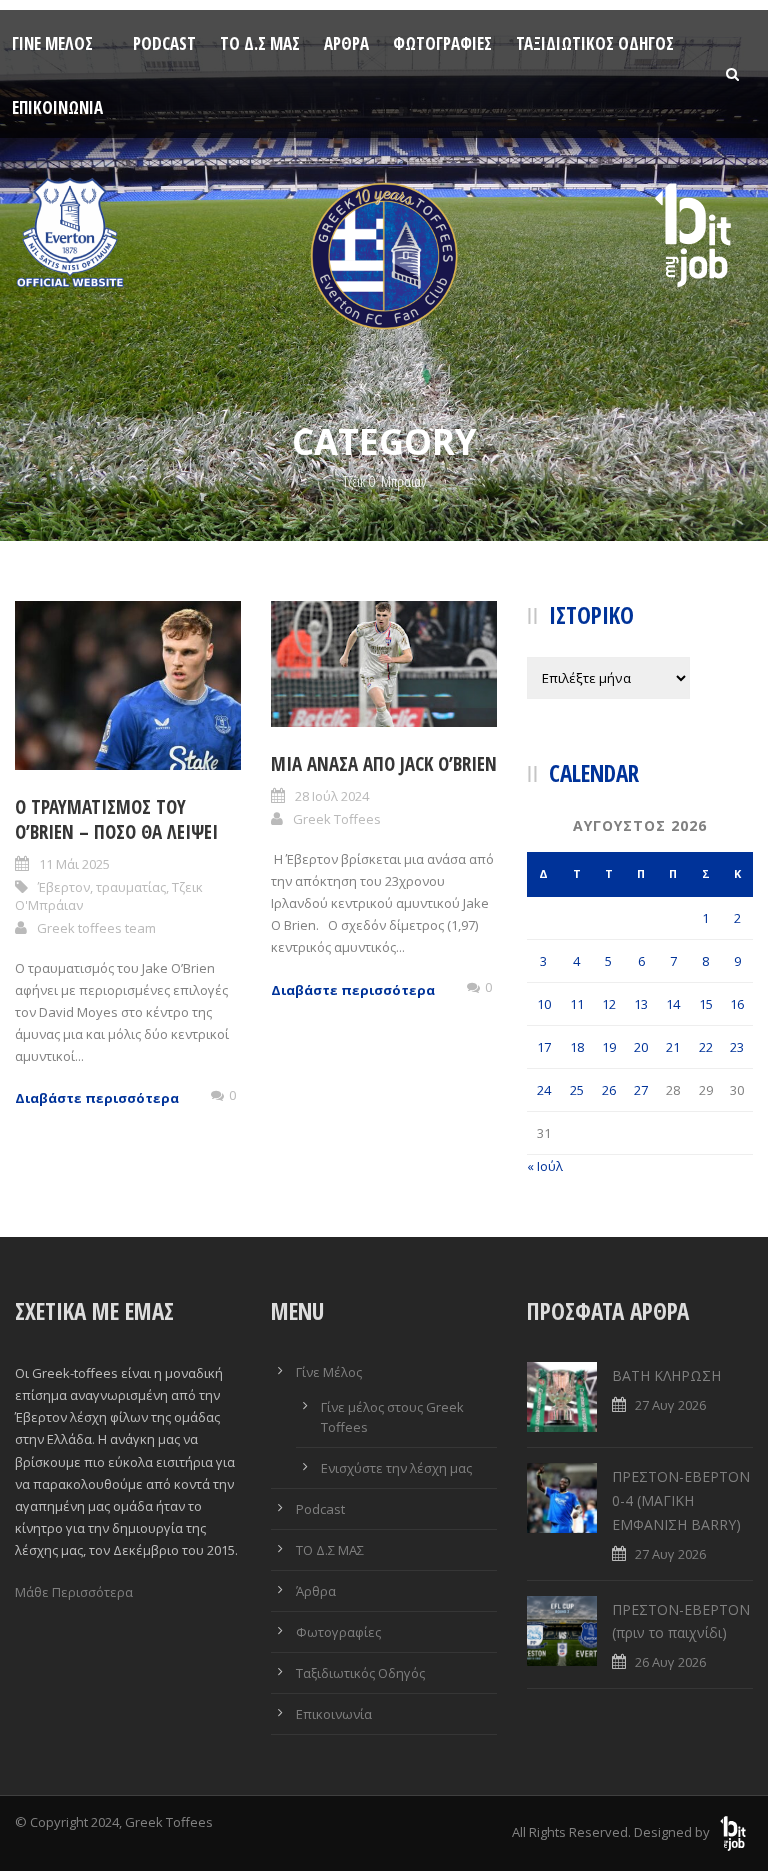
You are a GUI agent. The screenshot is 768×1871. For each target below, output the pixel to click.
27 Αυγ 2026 (670, 1405)
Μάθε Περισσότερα (74, 1592)
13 (641, 1004)
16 (737, 1004)
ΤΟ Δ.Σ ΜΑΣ (260, 43)
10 (544, 1004)
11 (577, 1004)
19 (609, 1047)
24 (544, 1090)
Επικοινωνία (57, 107)
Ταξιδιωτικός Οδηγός (595, 43)
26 (609, 1090)
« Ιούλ (545, 1166)
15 (706, 1004)
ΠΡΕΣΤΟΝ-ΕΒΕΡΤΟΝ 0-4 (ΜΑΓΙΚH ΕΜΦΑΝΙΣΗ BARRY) (681, 1500)
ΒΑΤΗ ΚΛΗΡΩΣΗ (666, 1375)
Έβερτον (64, 887)
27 (641, 1090)
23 (737, 1047)
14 (673, 1004)
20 (641, 1047)
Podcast (164, 43)
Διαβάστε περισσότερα (97, 1098)
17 (544, 1047)
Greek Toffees (337, 819)
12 (609, 1004)
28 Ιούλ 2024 (332, 796)
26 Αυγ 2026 (670, 1662)
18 (577, 1047)
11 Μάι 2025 (74, 864)
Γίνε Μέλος (52, 43)
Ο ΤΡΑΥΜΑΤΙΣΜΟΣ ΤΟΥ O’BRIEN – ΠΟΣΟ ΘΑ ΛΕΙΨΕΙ (116, 819)
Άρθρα (346, 43)
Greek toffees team (96, 928)
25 (577, 1090)
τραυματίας (131, 887)
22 (706, 1047)
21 (673, 1047)
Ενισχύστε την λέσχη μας (396, 1468)
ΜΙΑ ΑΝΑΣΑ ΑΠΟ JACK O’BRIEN (384, 764)
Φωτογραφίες (442, 43)
